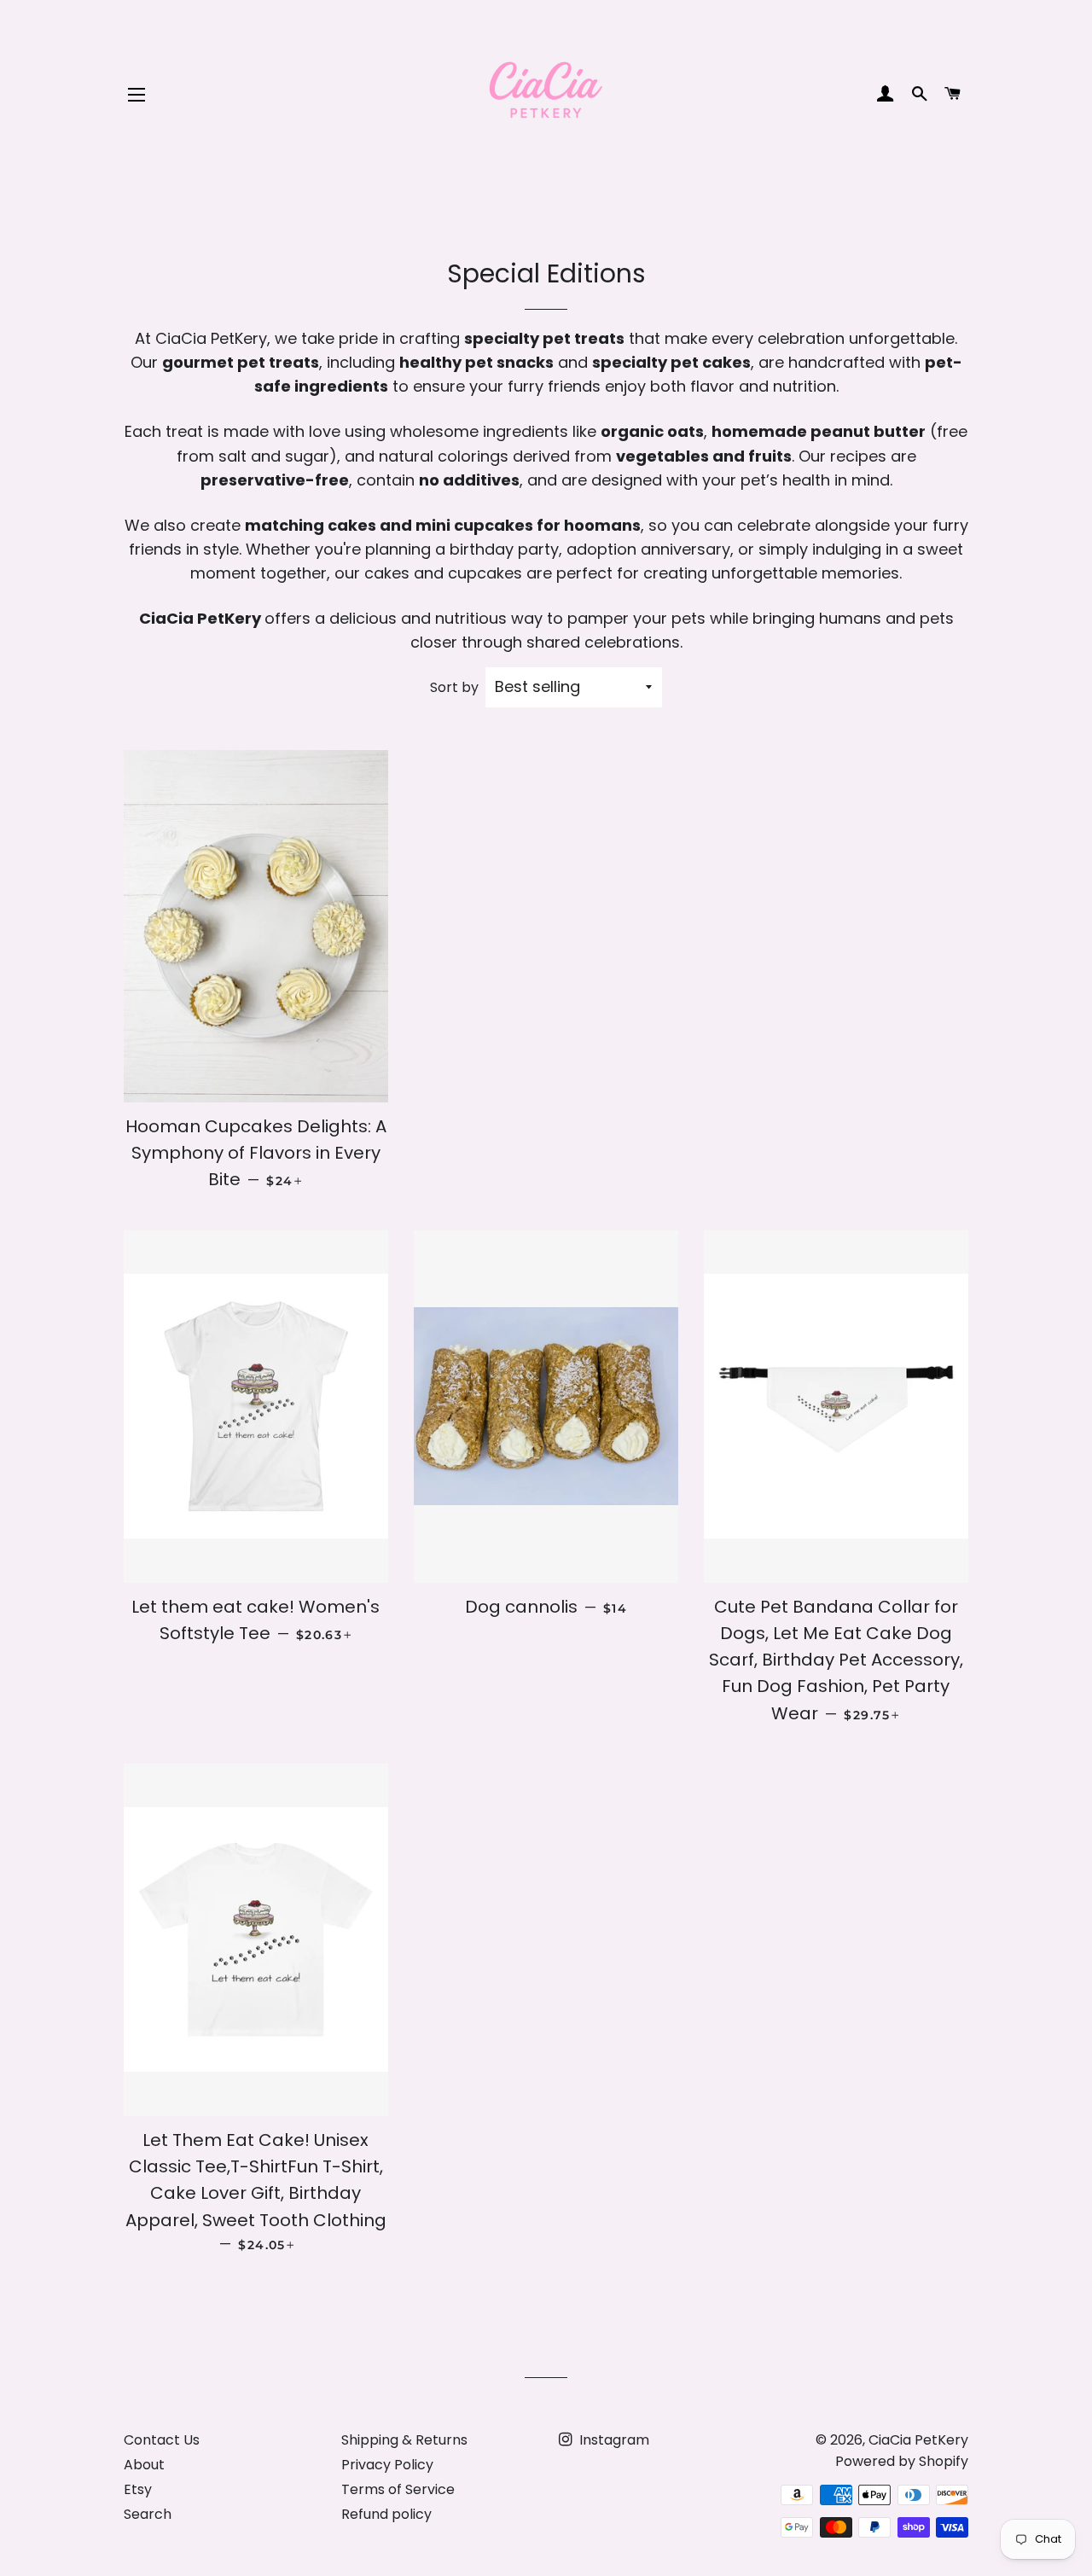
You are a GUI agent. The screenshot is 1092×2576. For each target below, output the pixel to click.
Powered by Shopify (902, 2461)
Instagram (613, 2440)
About (144, 2465)
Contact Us (162, 2440)
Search (148, 2514)
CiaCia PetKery (918, 2440)
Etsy (138, 2489)
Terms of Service (398, 2489)
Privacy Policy (387, 2465)
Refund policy (386, 2514)
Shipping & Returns (404, 2440)
